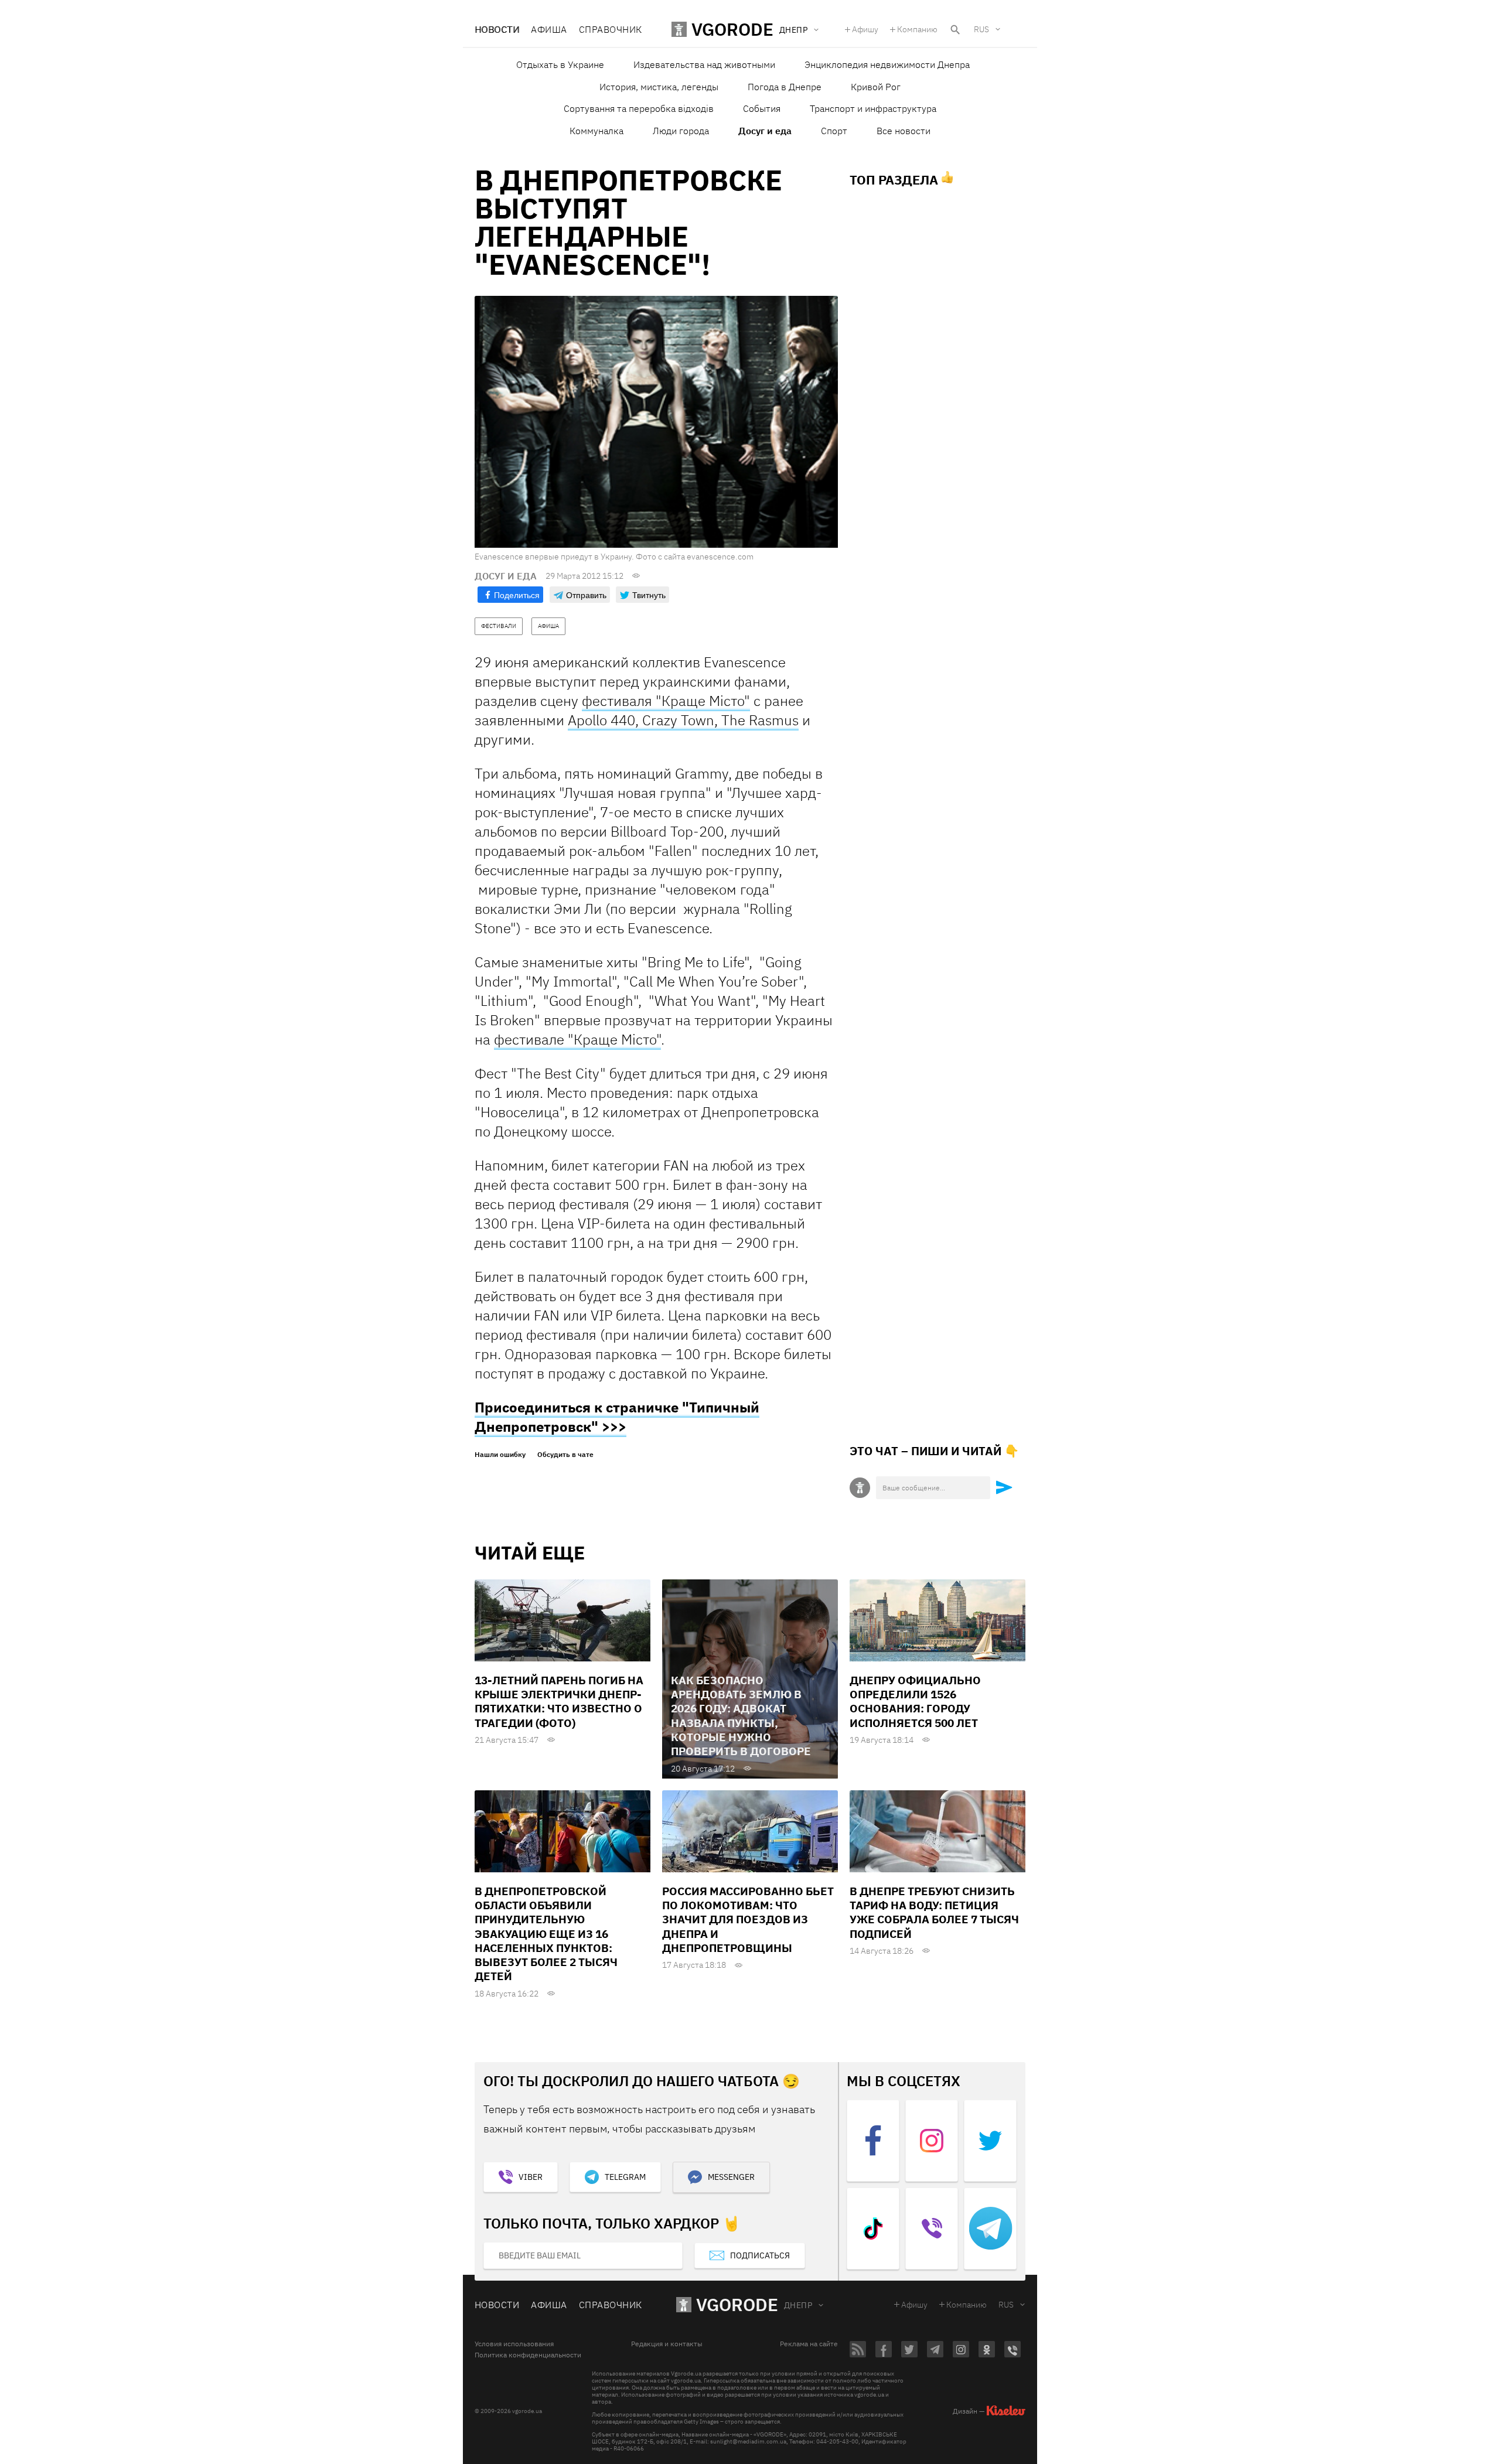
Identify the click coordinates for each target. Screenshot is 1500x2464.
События (762, 108)
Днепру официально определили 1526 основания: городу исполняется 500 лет (915, 1702)
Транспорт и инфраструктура (873, 108)
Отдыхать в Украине (560, 64)
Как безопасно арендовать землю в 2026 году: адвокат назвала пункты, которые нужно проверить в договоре (741, 1716)
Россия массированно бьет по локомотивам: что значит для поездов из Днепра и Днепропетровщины (748, 1919)
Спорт (834, 131)
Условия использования (514, 2344)
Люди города (681, 131)
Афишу (865, 29)
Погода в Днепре (785, 87)
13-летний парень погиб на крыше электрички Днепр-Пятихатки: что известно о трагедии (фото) (559, 1702)
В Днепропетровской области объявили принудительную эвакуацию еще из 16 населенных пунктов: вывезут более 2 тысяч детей (546, 1934)
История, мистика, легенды (659, 87)
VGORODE (737, 2304)
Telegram (625, 2177)
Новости (497, 29)
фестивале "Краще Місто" (577, 1039)
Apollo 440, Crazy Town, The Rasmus (683, 720)
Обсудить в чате (565, 1455)
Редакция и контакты (667, 2344)
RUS (981, 29)
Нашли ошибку (500, 1455)
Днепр (798, 2305)
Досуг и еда (765, 131)
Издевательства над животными (704, 64)
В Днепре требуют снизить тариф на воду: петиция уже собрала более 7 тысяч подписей (934, 1912)
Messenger (731, 2177)
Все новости (904, 131)
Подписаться (760, 2255)
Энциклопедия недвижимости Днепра (887, 64)
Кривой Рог (876, 87)
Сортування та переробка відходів (639, 108)
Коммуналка (596, 131)
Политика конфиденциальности (528, 2355)
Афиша (549, 29)
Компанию (917, 29)
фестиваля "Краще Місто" (666, 701)
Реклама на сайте (809, 2344)
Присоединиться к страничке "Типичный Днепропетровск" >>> (617, 1417)
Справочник (611, 29)
